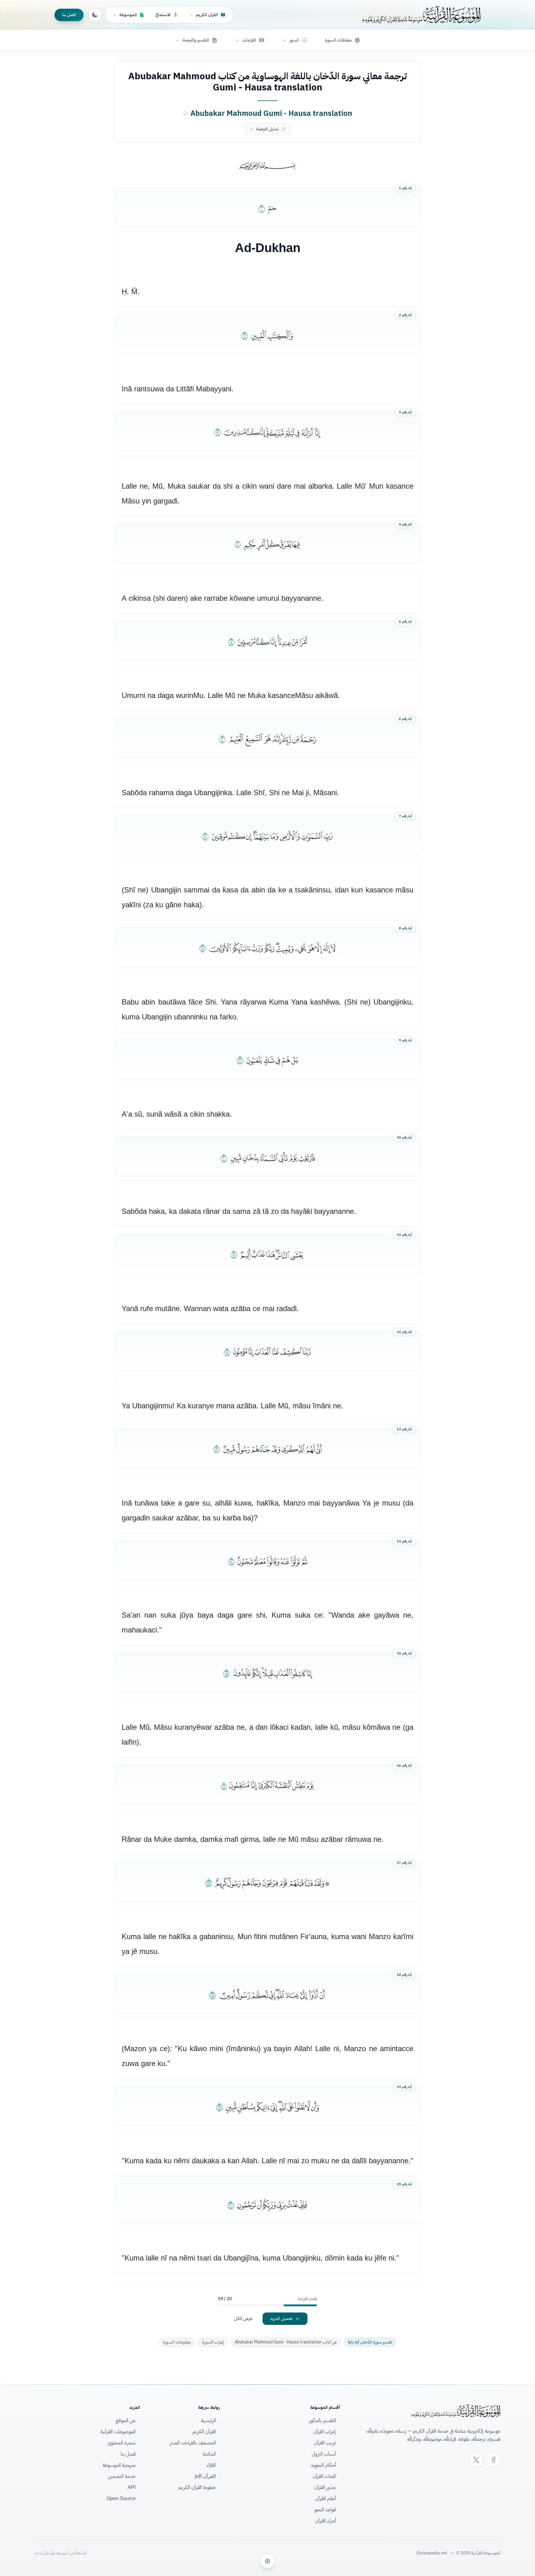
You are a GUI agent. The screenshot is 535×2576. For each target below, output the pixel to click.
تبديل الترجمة (267, 129)
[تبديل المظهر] (95, 15)
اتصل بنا (69, 15)
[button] (295, 40)
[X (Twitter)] (476, 2460)
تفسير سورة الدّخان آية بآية (370, 2342)
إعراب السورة (213, 2342)
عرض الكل (243, 2319)
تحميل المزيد (281, 2319)
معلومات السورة (177, 2342)
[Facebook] (494, 2460)
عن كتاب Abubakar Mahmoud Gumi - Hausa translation (286, 2342)
